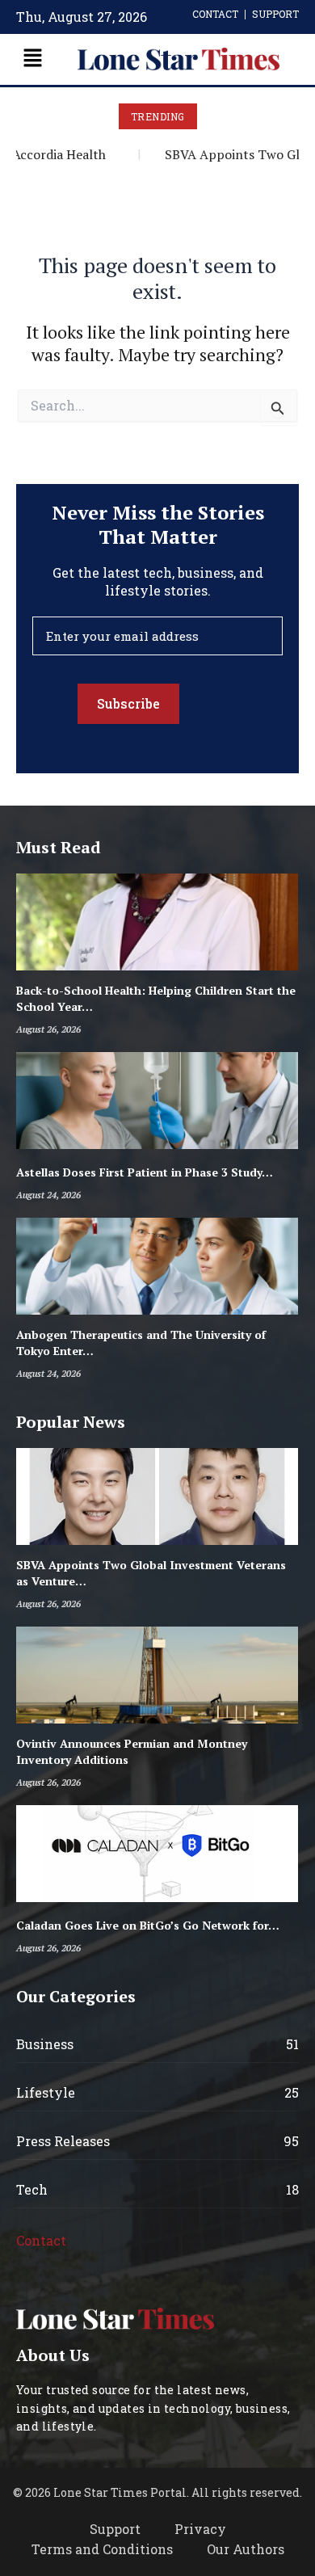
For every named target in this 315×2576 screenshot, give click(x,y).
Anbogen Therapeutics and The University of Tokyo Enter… (141, 1343)
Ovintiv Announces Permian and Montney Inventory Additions (132, 1751)
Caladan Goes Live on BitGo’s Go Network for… (148, 1925)
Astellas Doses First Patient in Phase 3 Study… (145, 1172)
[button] (32, 59)
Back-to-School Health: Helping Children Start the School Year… (156, 998)
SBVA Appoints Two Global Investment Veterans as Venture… (151, 1573)
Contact (41, 2240)
